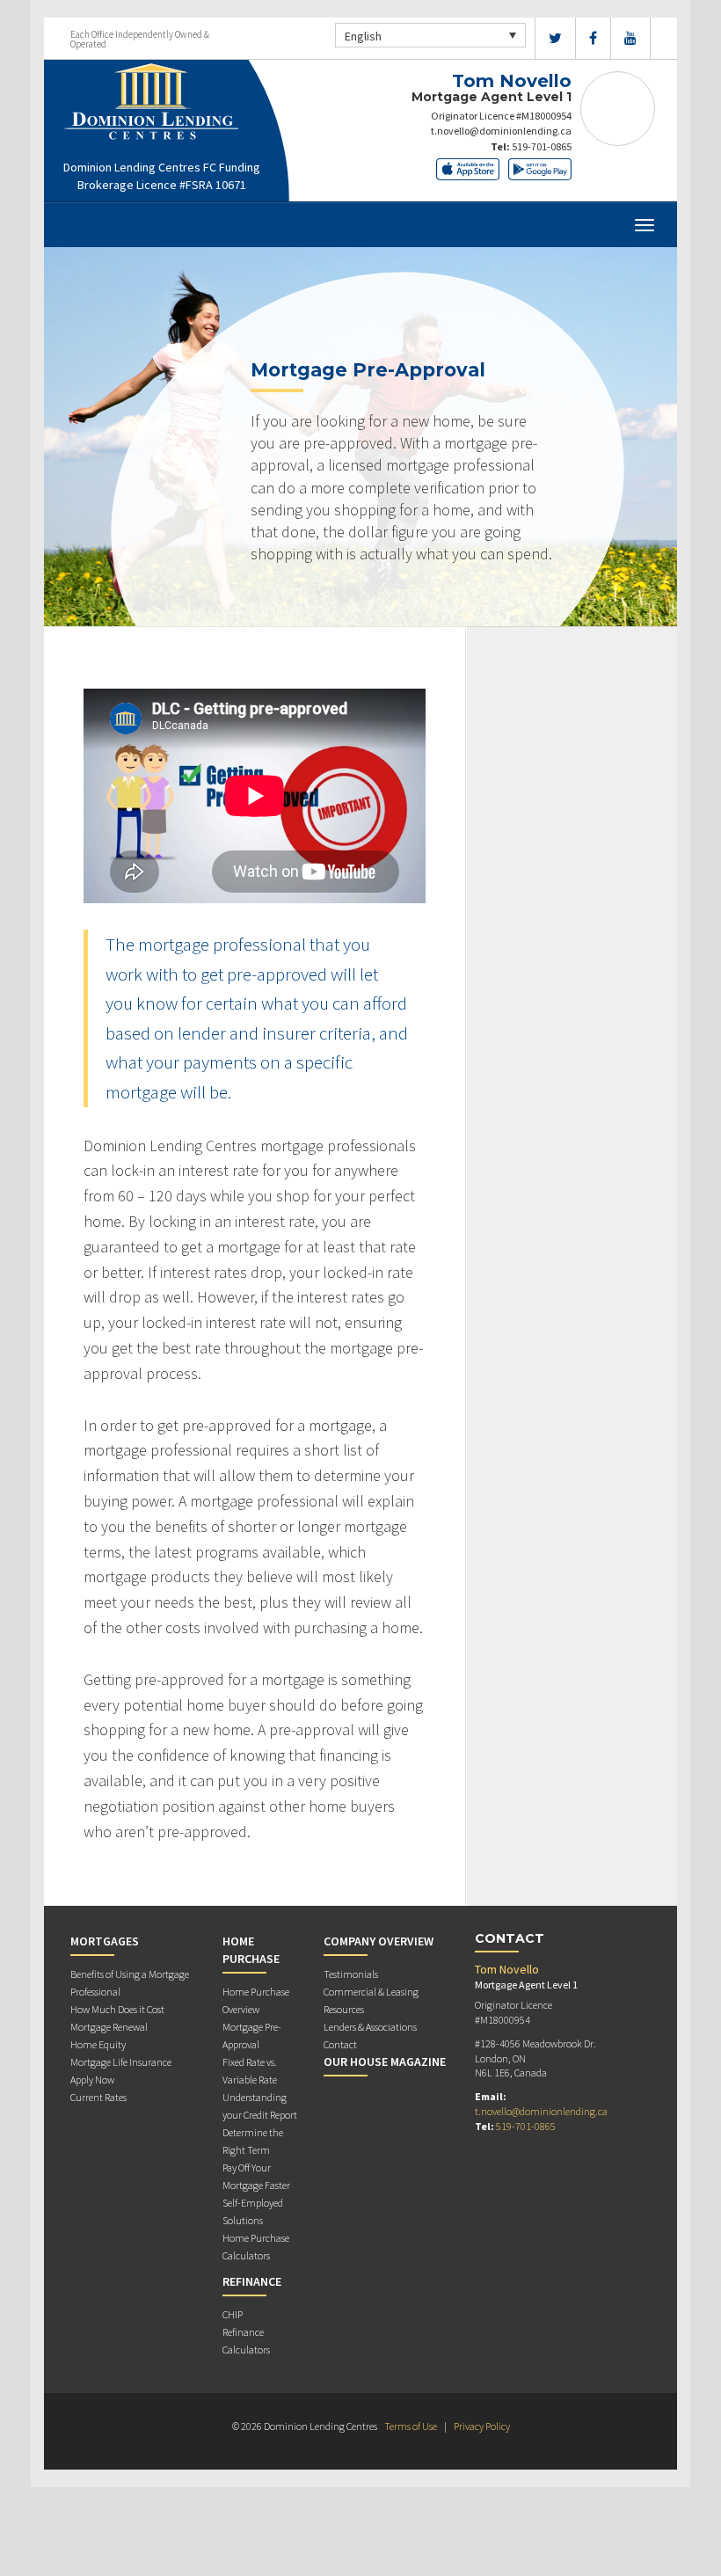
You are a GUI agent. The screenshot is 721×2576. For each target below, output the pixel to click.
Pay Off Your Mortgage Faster (256, 2176)
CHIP (233, 2314)
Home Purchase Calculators (256, 2247)
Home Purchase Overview (256, 2000)
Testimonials (351, 1974)
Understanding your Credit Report (260, 2106)
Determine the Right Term (253, 2141)
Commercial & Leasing (371, 1992)
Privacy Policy (482, 2426)
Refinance (252, 2281)
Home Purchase (251, 1950)
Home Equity (98, 2044)
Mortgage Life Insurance (121, 2062)
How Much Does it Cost (117, 2009)
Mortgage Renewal (109, 2027)
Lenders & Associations (370, 2027)
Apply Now (92, 2080)
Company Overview (379, 1941)
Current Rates (98, 2097)
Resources (344, 2009)
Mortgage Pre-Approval (252, 2036)
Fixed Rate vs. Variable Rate (250, 2071)
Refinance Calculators (246, 2341)
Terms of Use (411, 2426)
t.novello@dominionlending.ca (501, 131)
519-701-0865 (542, 146)
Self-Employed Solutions (253, 2211)
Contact (340, 2044)
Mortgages (105, 1941)
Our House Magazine (385, 2062)
